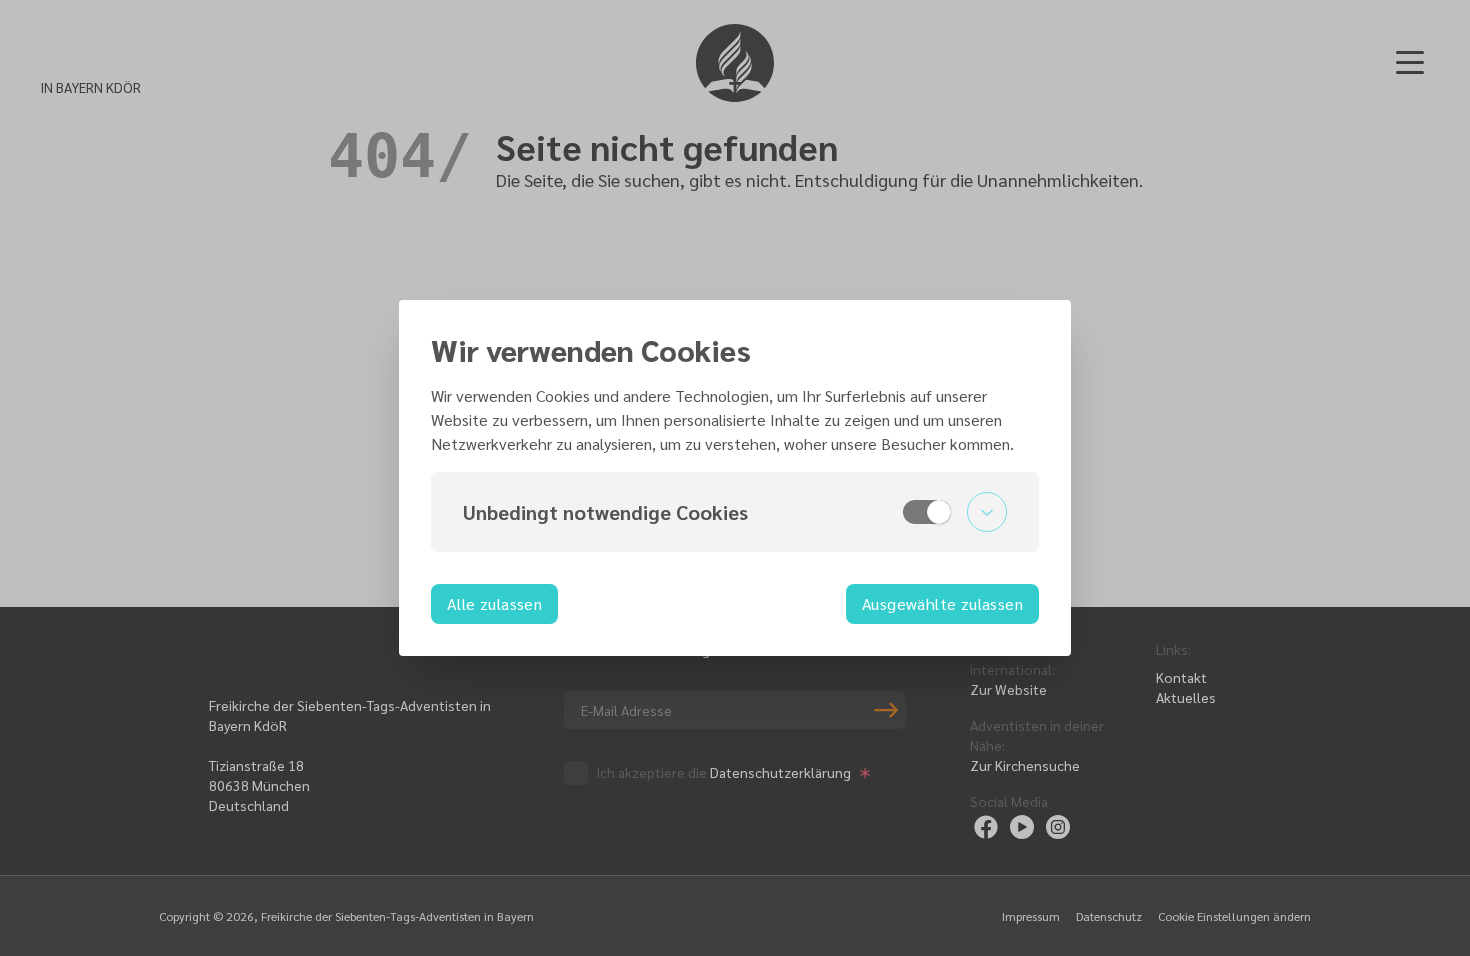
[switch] (927, 512)
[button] (735, 512)
